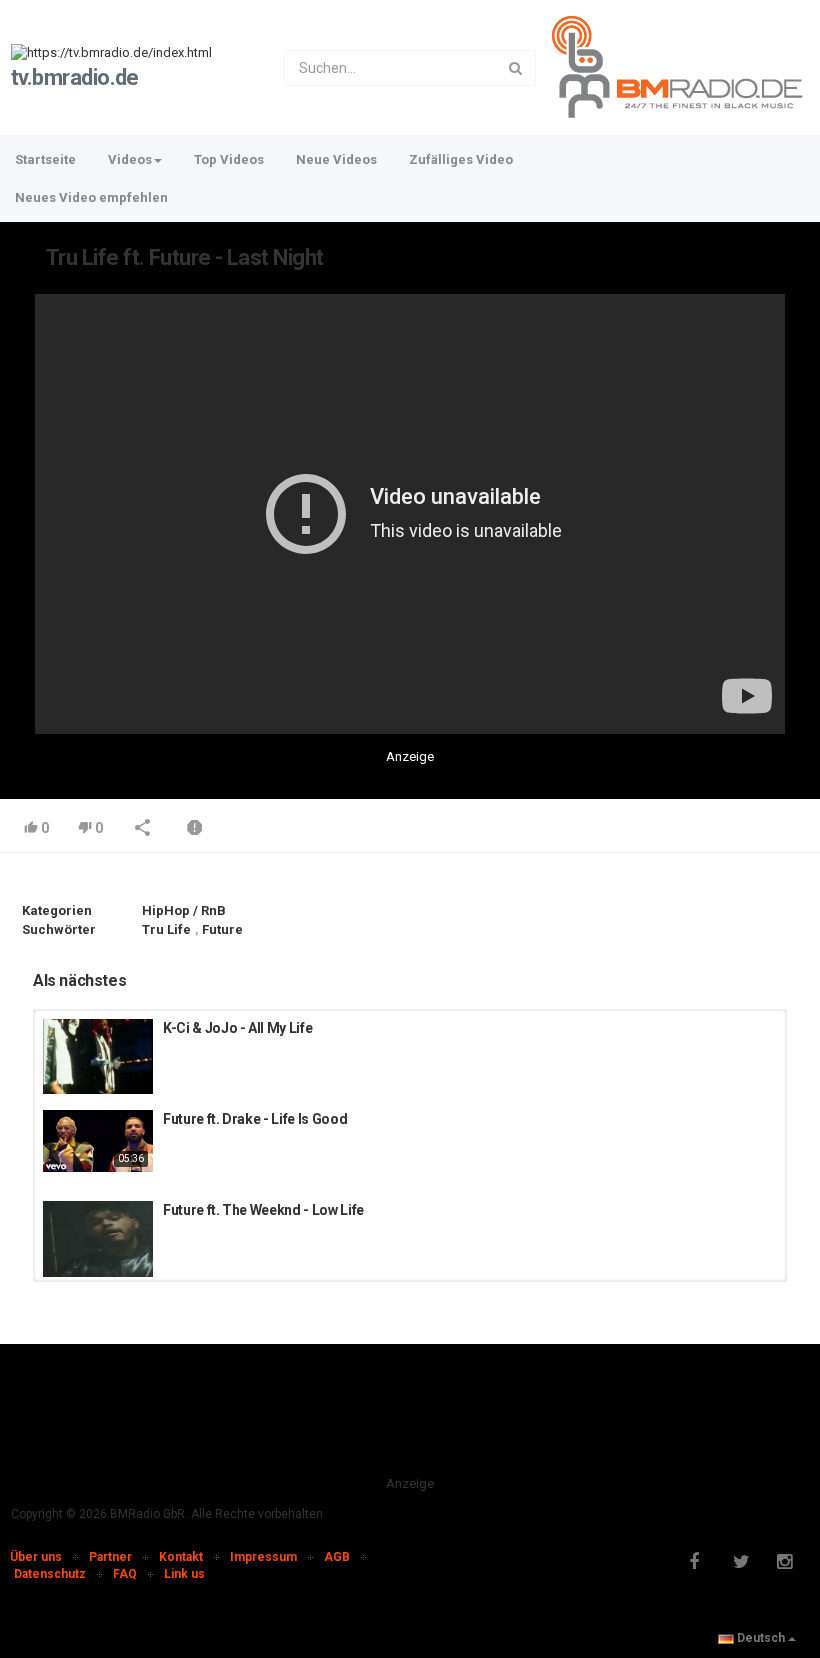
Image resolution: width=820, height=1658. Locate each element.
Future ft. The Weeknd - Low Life (263, 1210)
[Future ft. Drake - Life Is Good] (98, 1141)
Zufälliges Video (461, 159)
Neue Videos (336, 159)
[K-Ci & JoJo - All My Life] (98, 1056)
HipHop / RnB (184, 910)
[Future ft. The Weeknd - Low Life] (98, 1239)
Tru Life (166, 929)
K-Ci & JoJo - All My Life (237, 1028)
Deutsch (761, 1638)
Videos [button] (130, 159)
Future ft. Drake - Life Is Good (255, 1119)
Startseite (45, 159)
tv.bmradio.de (75, 77)
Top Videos (229, 159)
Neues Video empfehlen (91, 197)
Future (222, 929)
